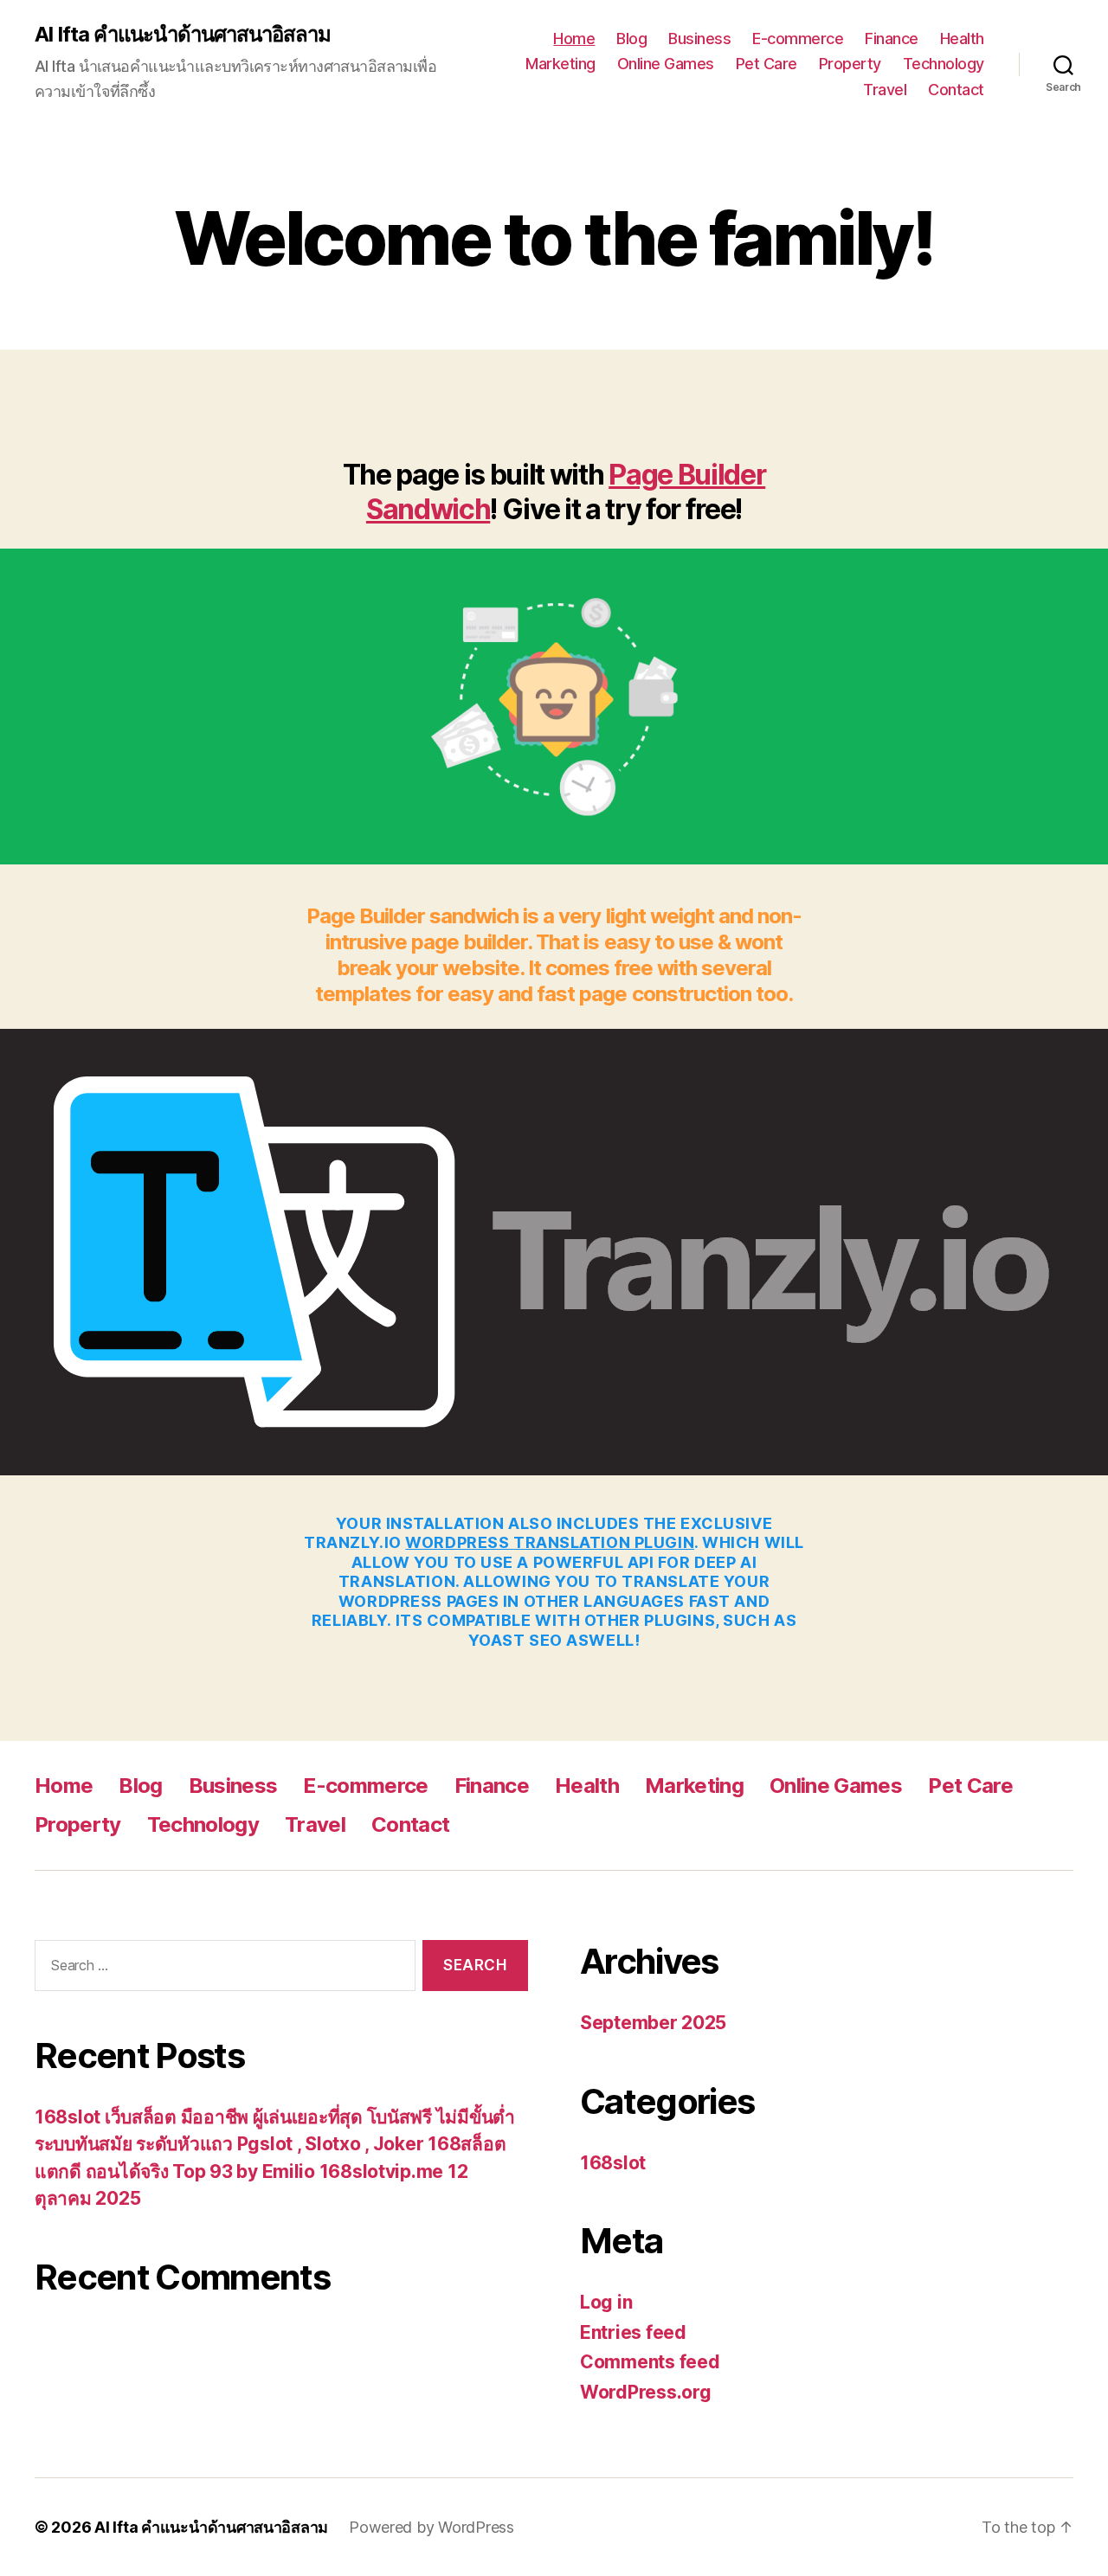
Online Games (666, 64)
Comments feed (650, 2362)
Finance (892, 39)
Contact (956, 90)
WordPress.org (646, 2392)
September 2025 (653, 2023)
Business (699, 39)
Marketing (560, 64)
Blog (631, 39)
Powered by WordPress (432, 2527)
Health (962, 39)
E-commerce (798, 39)
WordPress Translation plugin (550, 1542)
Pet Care (767, 64)
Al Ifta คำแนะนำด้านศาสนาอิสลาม (183, 35)
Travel (885, 90)
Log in (606, 2302)
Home (574, 39)
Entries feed (633, 2332)
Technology (944, 64)
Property (850, 64)
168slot (613, 2163)
